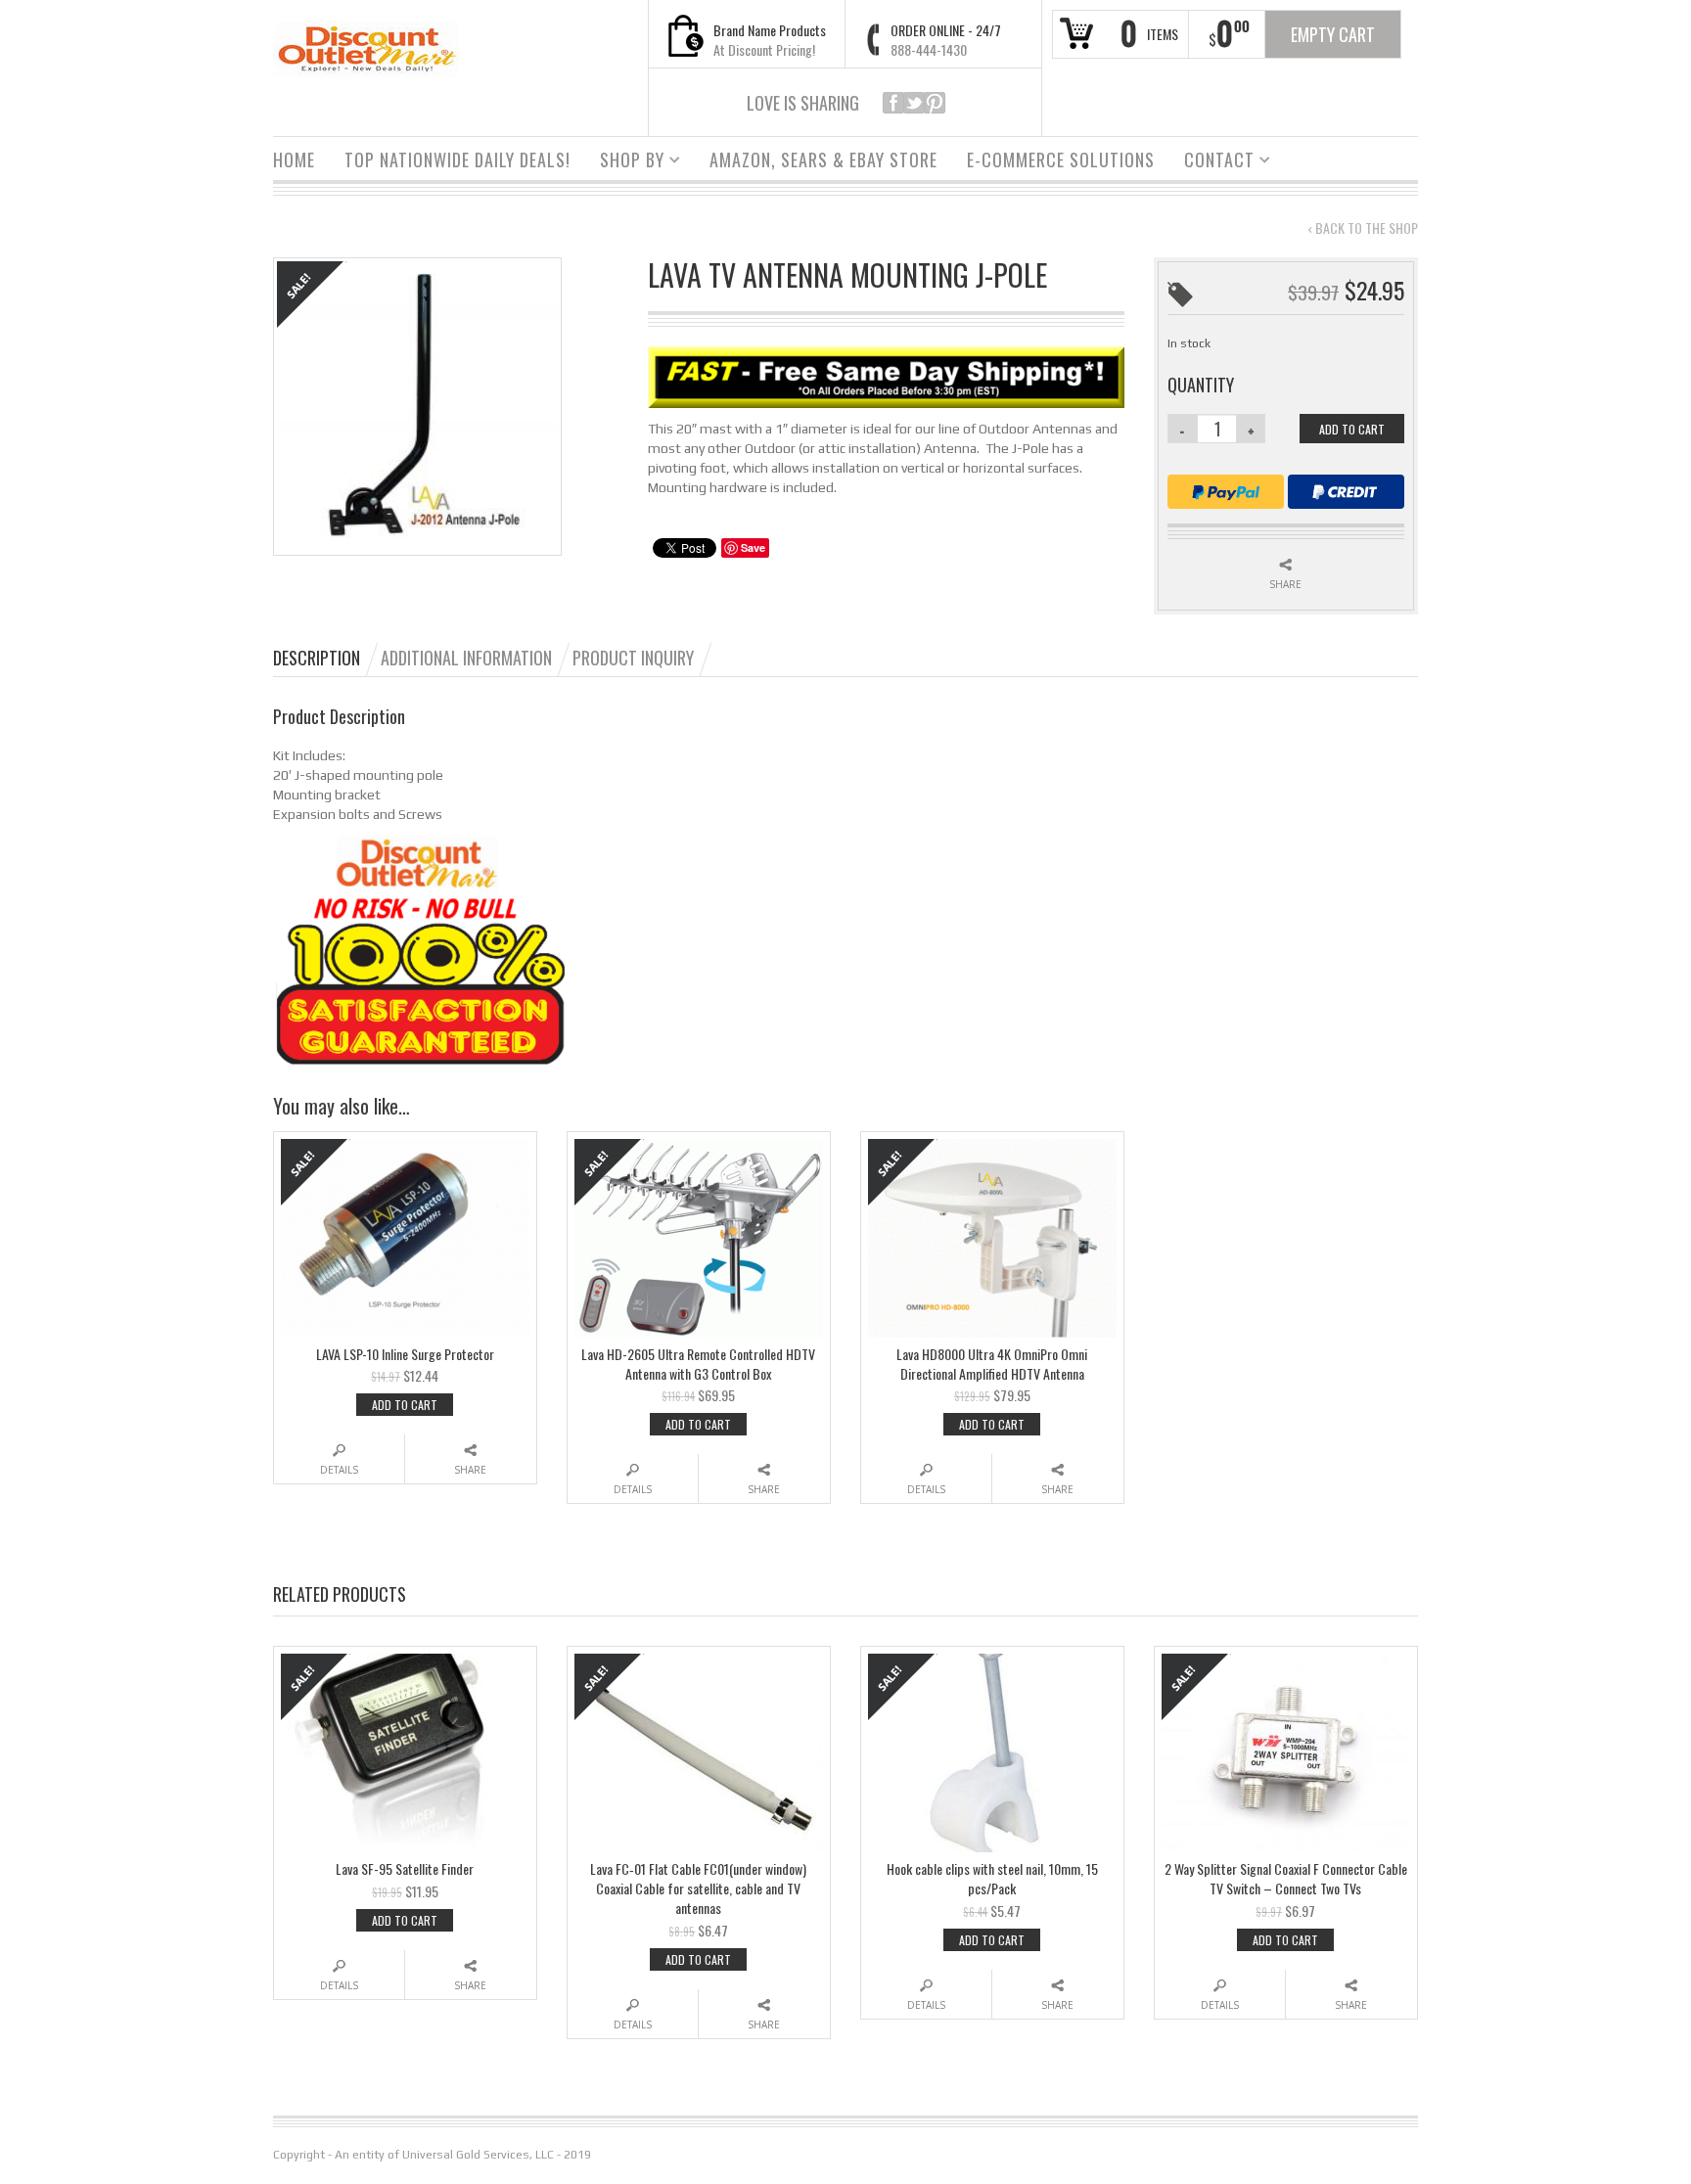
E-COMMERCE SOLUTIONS (1061, 159)
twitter (914, 103)
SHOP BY (625, 162)
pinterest (935, 103)
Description (317, 658)
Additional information (466, 658)
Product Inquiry (633, 658)
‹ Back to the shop (1363, 228)
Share (1285, 584)
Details (339, 1470)
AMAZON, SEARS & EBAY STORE (823, 159)
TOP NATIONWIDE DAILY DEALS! (457, 159)
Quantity (1201, 385)
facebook (893, 103)
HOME (294, 159)
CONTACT (1212, 162)
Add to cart (1352, 429)
